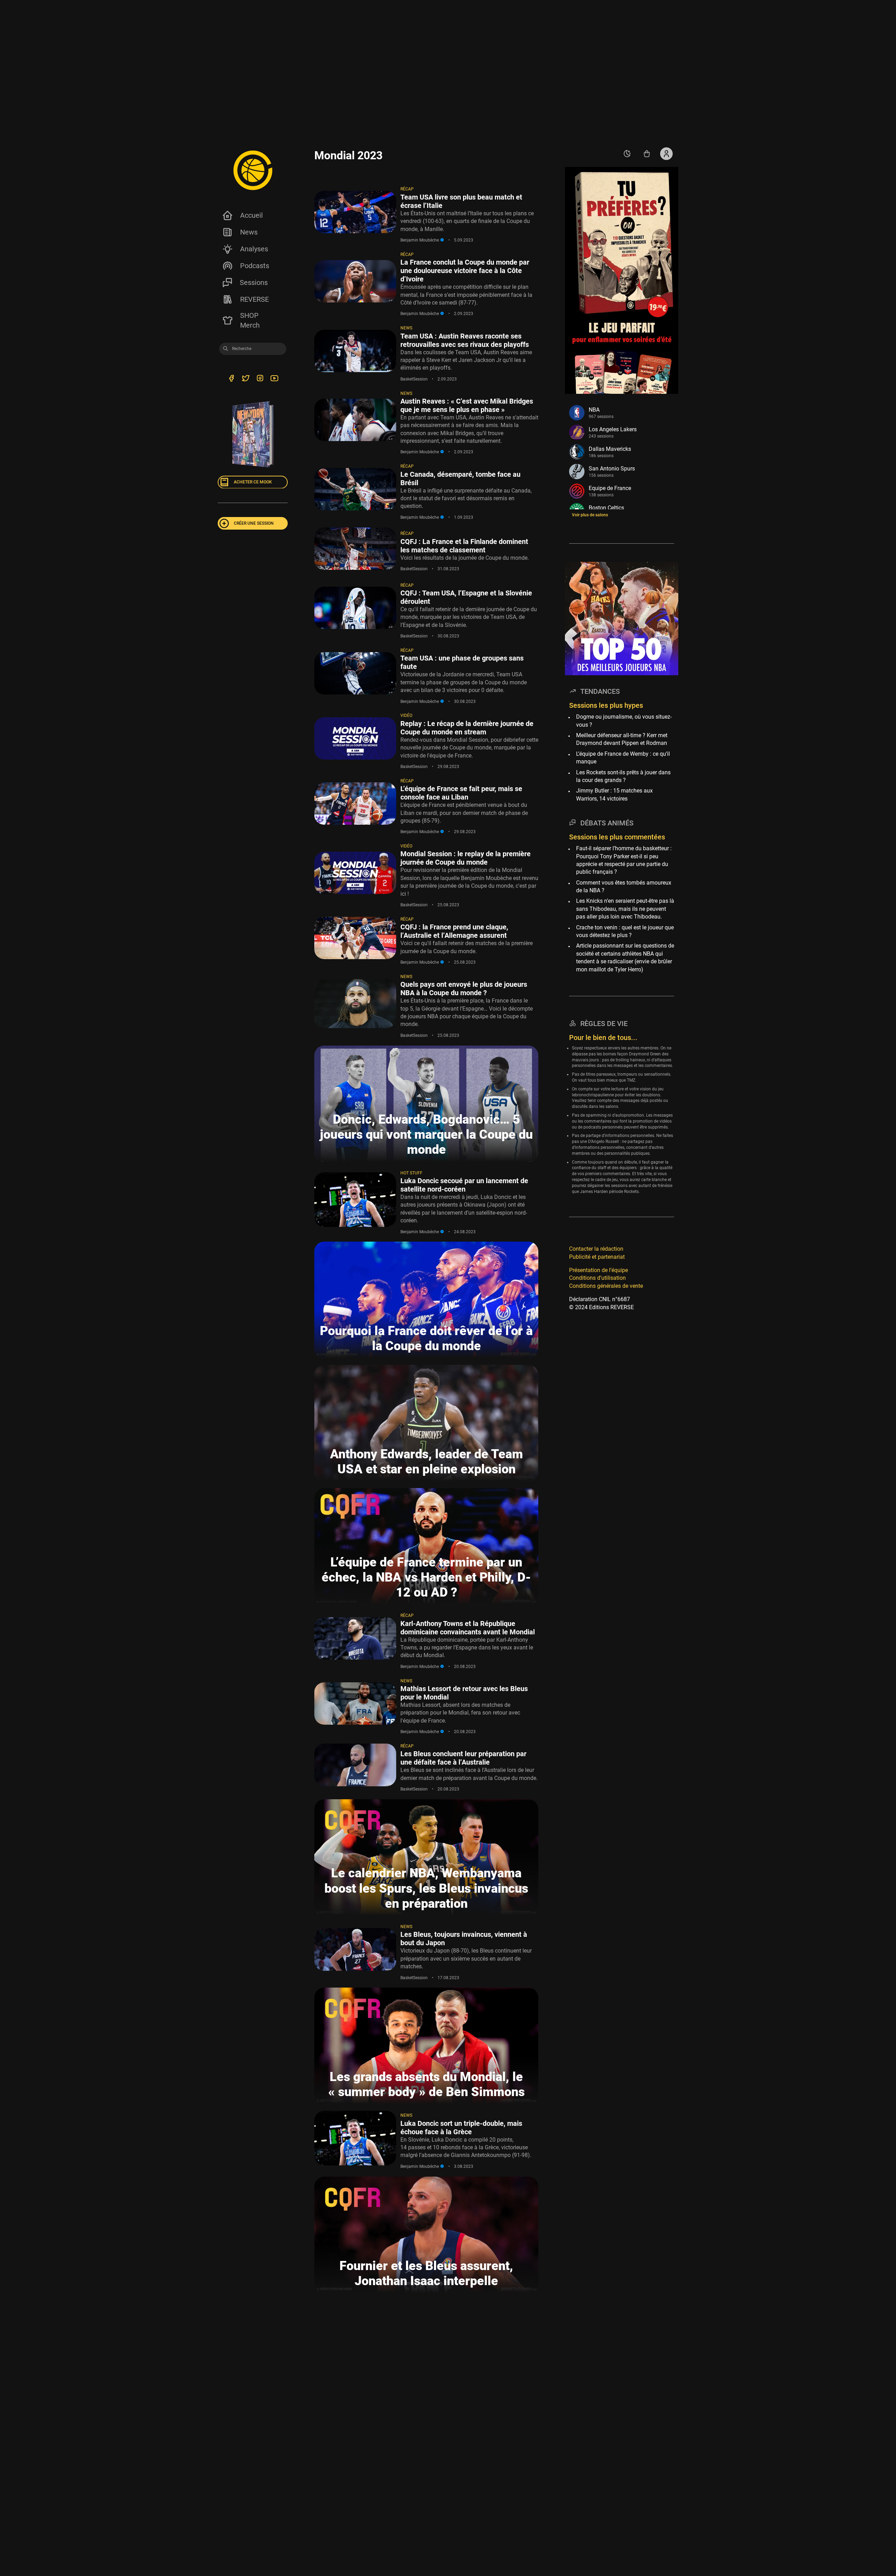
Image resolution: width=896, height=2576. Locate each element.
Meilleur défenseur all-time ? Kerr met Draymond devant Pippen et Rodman (622, 739)
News (249, 232)
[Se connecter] (666, 154)
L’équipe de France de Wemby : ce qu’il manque (623, 757)
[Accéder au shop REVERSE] (647, 154)
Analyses (254, 249)
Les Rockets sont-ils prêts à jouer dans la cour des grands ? (623, 776)
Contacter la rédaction (596, 1249)
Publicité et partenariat (597, 1256)
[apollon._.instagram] (260, 379)
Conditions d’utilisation (597, 1278)
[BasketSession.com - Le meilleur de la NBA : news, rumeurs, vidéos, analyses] (253, 170)
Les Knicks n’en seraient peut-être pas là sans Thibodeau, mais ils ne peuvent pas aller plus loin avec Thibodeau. (625, 909)
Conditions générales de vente (606, 1286)
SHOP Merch (250, 320)
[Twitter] (246, 379)
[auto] (627, 154)
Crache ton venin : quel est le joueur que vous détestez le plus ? (625, 931)
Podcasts (255, 266)
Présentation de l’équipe (598, 1270)
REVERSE (254, 299)
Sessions (254, 282)
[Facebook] (231, 379)
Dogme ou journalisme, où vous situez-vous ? (624, 721)
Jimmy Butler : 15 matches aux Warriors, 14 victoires (614, 794)
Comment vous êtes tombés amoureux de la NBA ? (624, 886)
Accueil (251, 215)
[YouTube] (274, 379)
